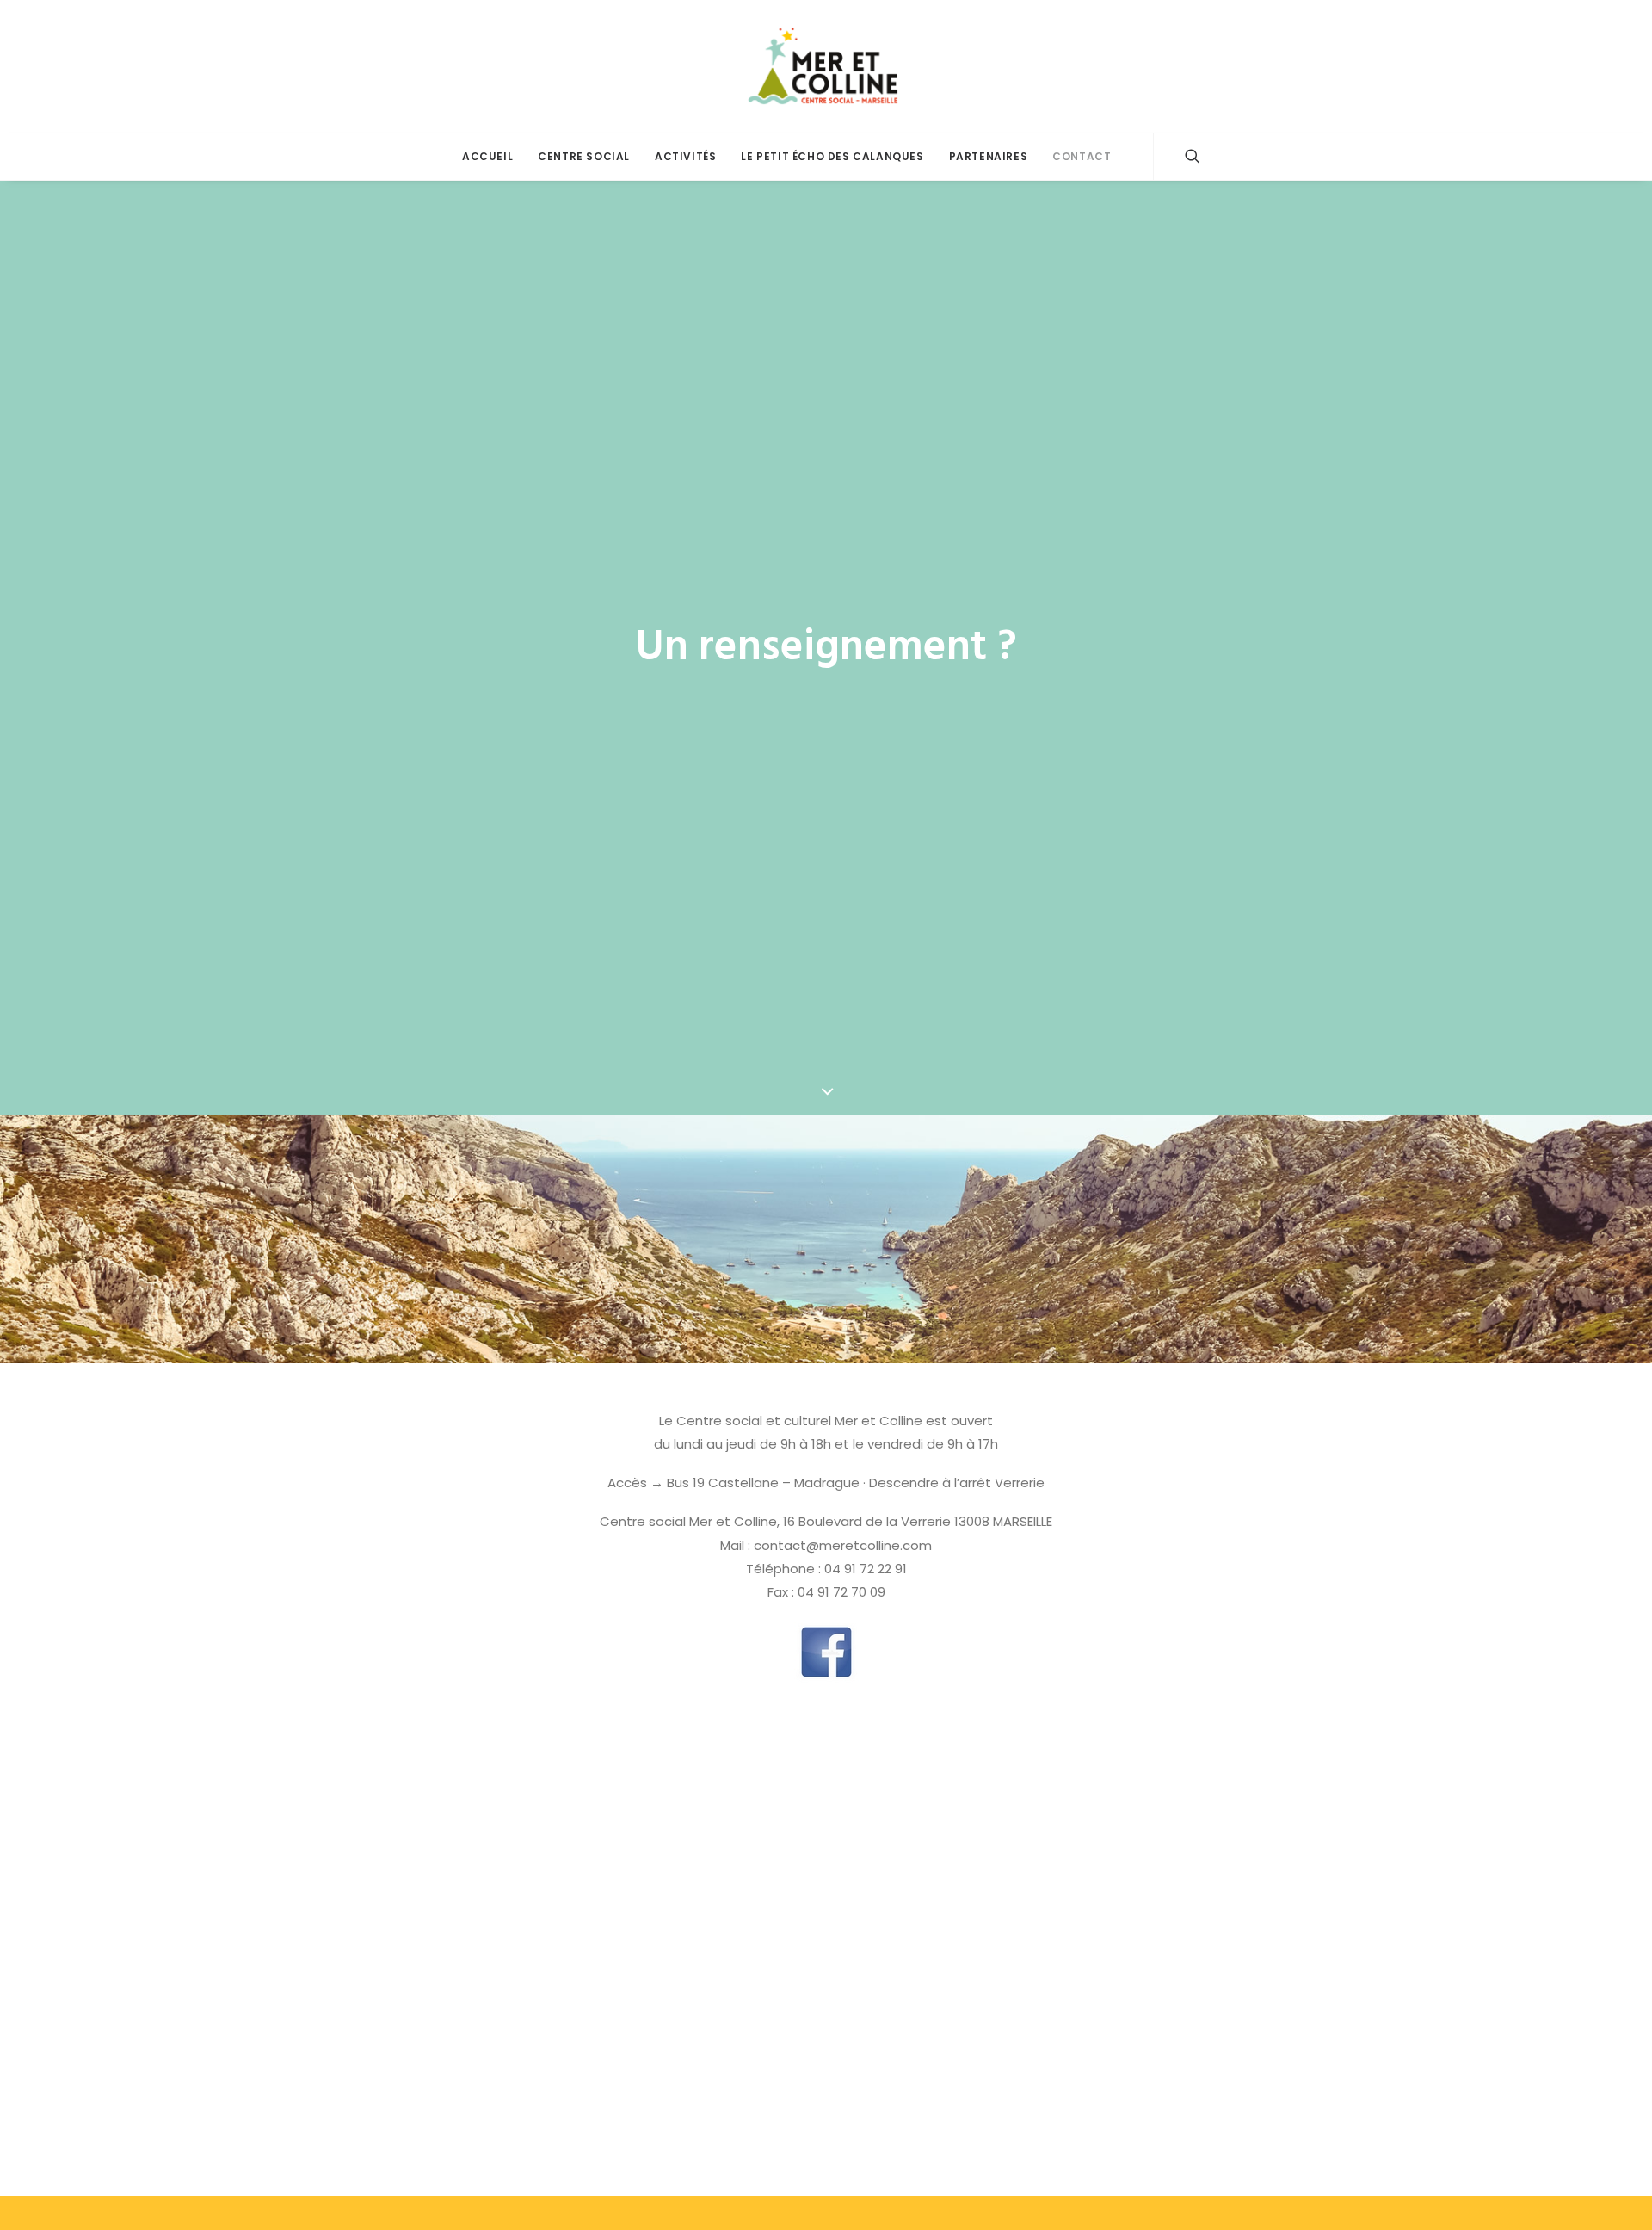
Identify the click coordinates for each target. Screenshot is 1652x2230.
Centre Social (584, 156)
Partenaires (989, 156)
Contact (1082, 156)
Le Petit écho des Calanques (832, 156)
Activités (685, 156)
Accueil (487, 156)
